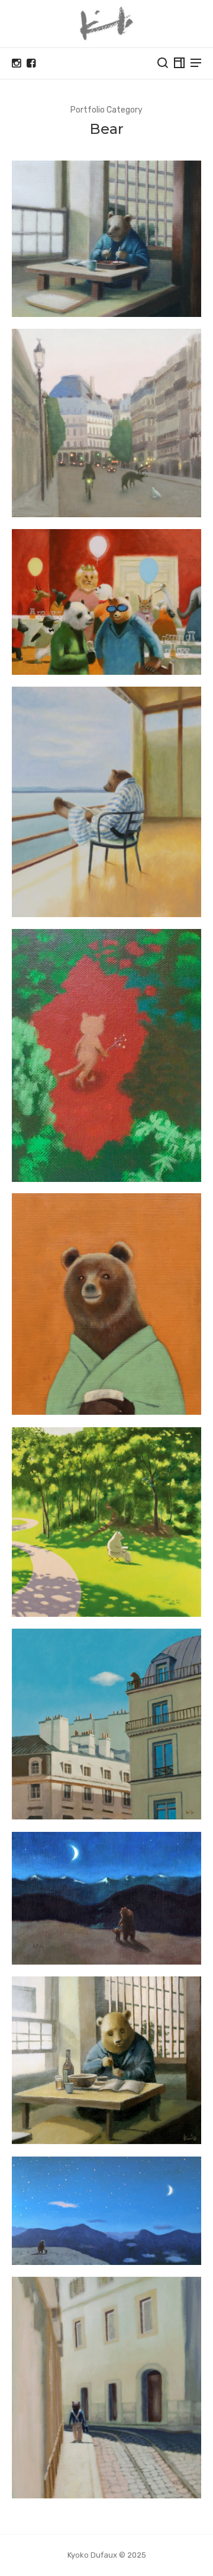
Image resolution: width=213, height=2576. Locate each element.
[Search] (163, 63)
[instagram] (16, 63)
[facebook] (31, 63)
